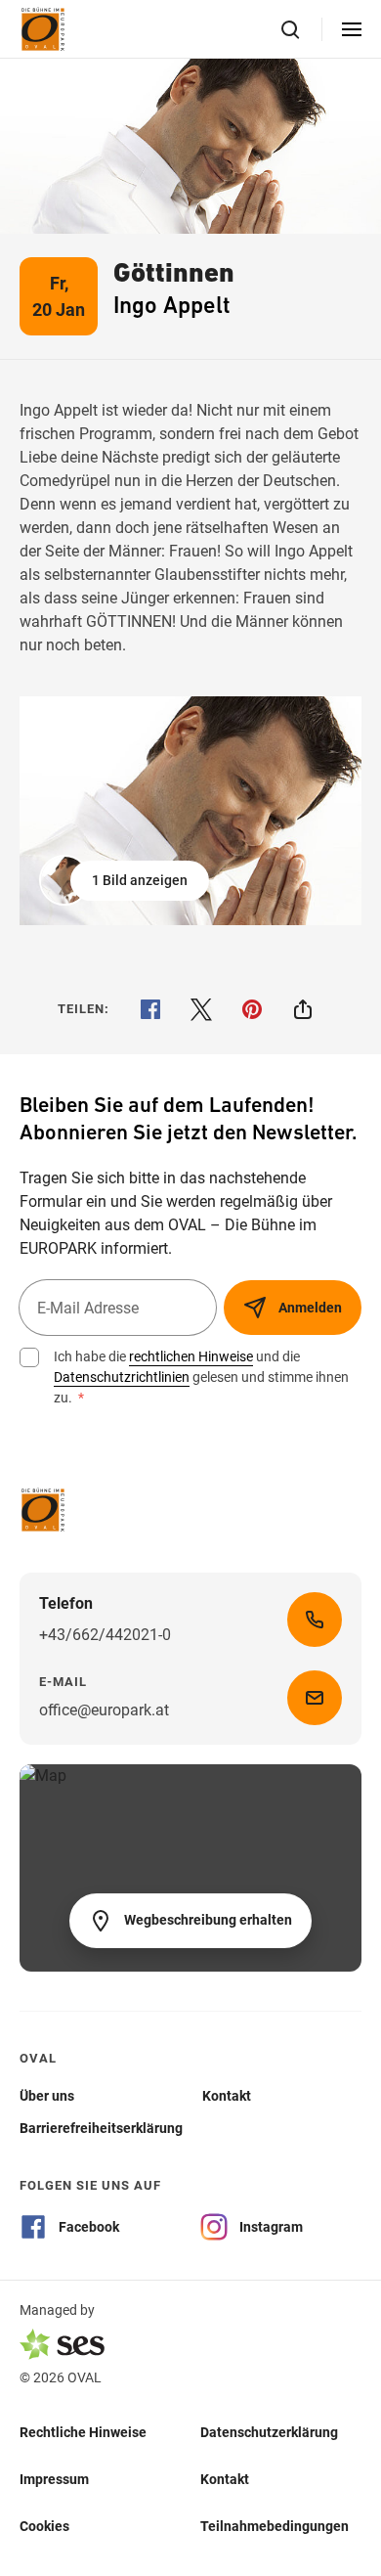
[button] (126, 880)
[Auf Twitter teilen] (201, 1009)
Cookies (44, 2525)
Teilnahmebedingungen (275, 2525)
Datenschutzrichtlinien (122, 1377)
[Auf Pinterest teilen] (252, 1009)
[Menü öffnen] (352, 29)
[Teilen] (303, 1009)
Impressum (54, 2478)
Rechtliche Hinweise (83, 2431)
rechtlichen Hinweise (191, 1356)
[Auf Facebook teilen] (150, 1009)
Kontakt (225, 2478)
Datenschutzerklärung (269, 2431)
